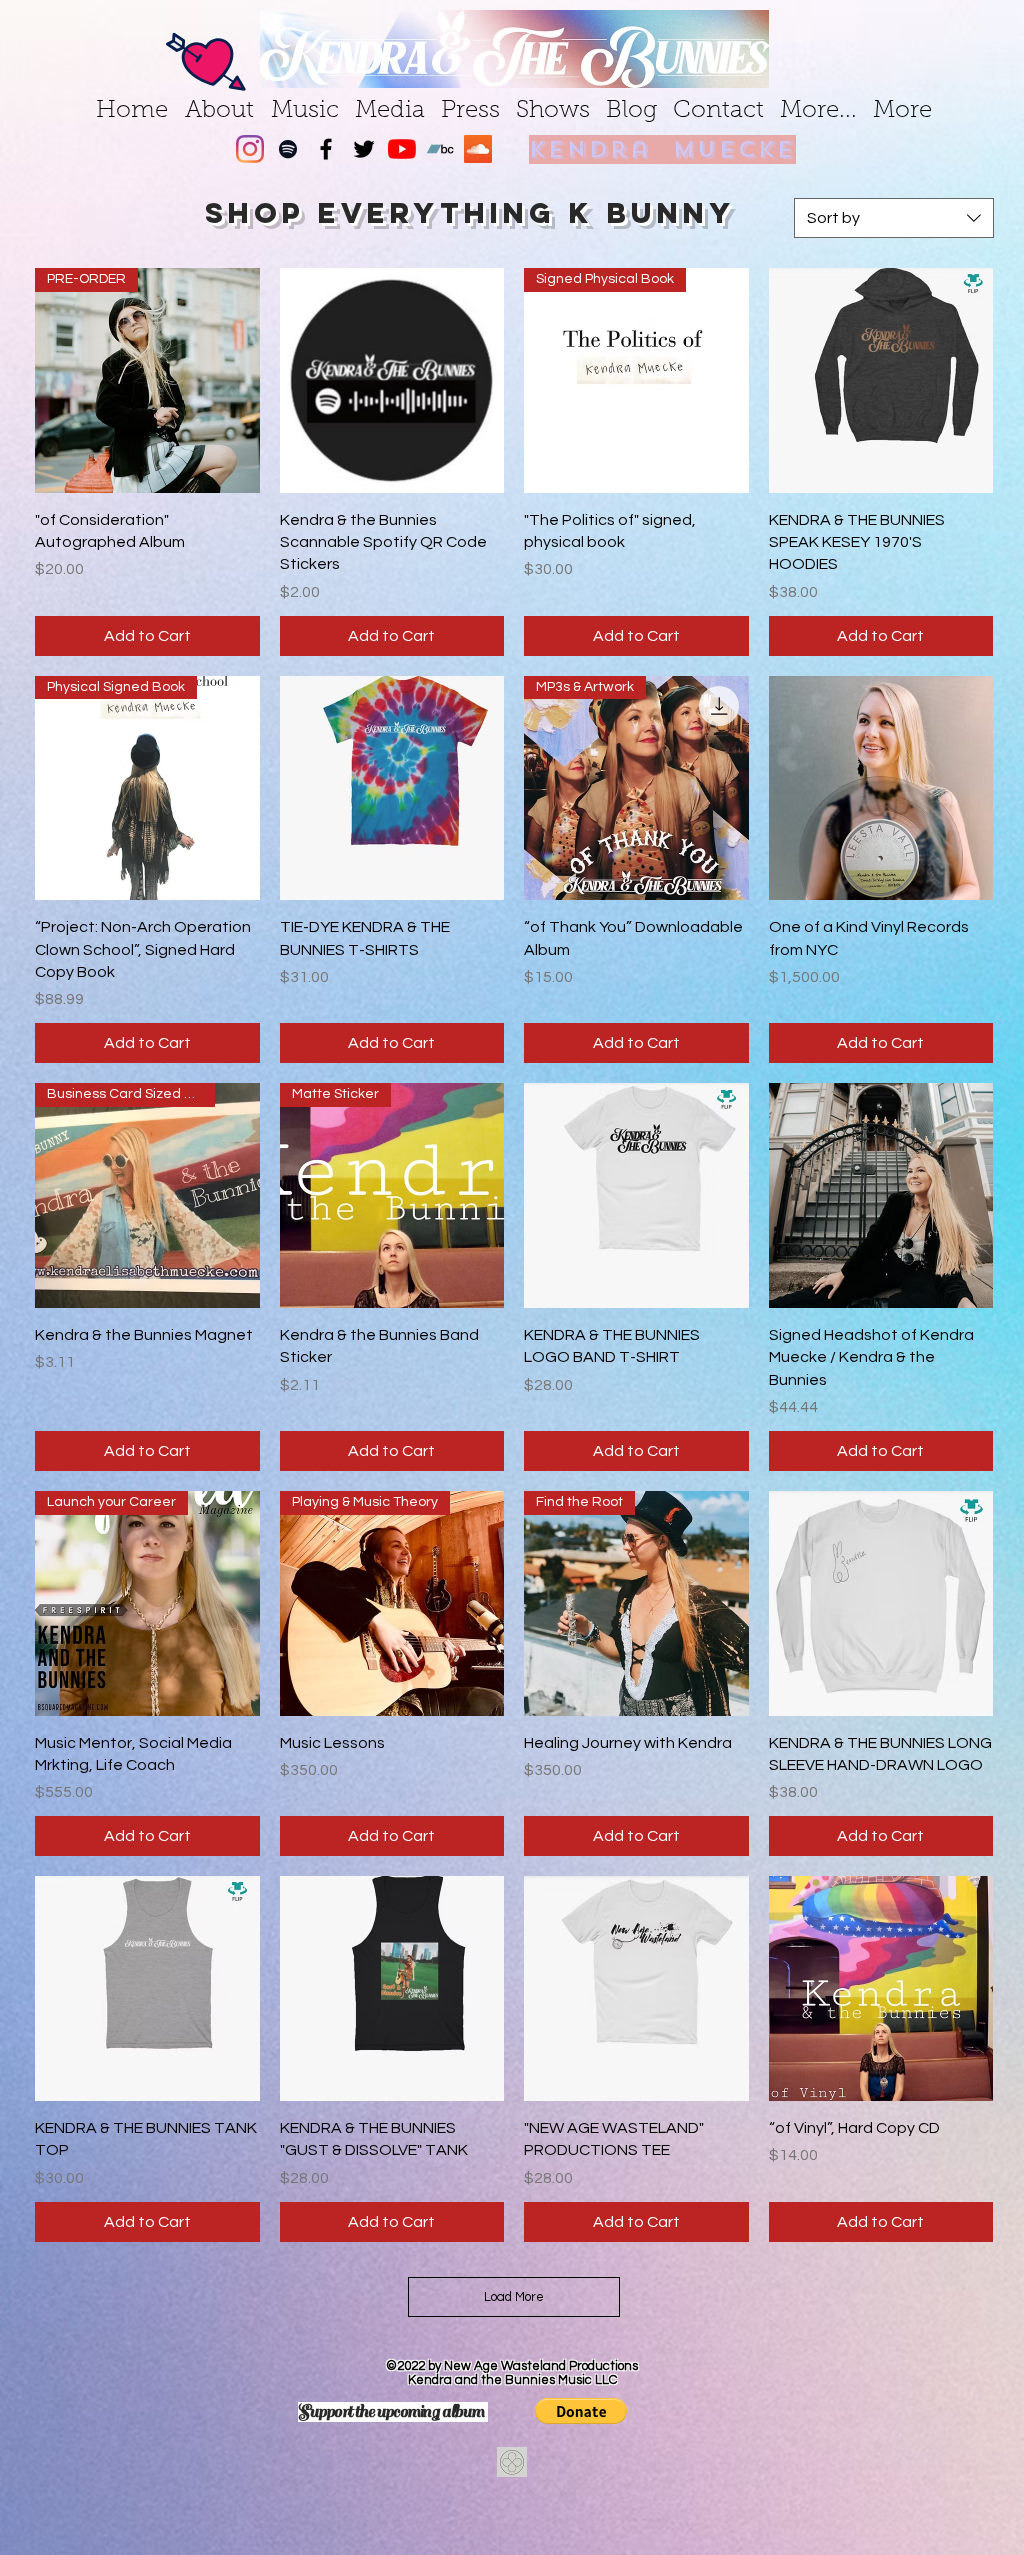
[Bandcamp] (440, 149)
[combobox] (894, 218)
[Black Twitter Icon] (364, 149)
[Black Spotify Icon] (288, 149)
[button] (581, 2411)
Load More (514, 2297)
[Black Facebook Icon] (326, 149)
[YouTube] (402, 149)
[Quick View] (392, 380)
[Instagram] (250, 149)
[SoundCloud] (478, 149)
